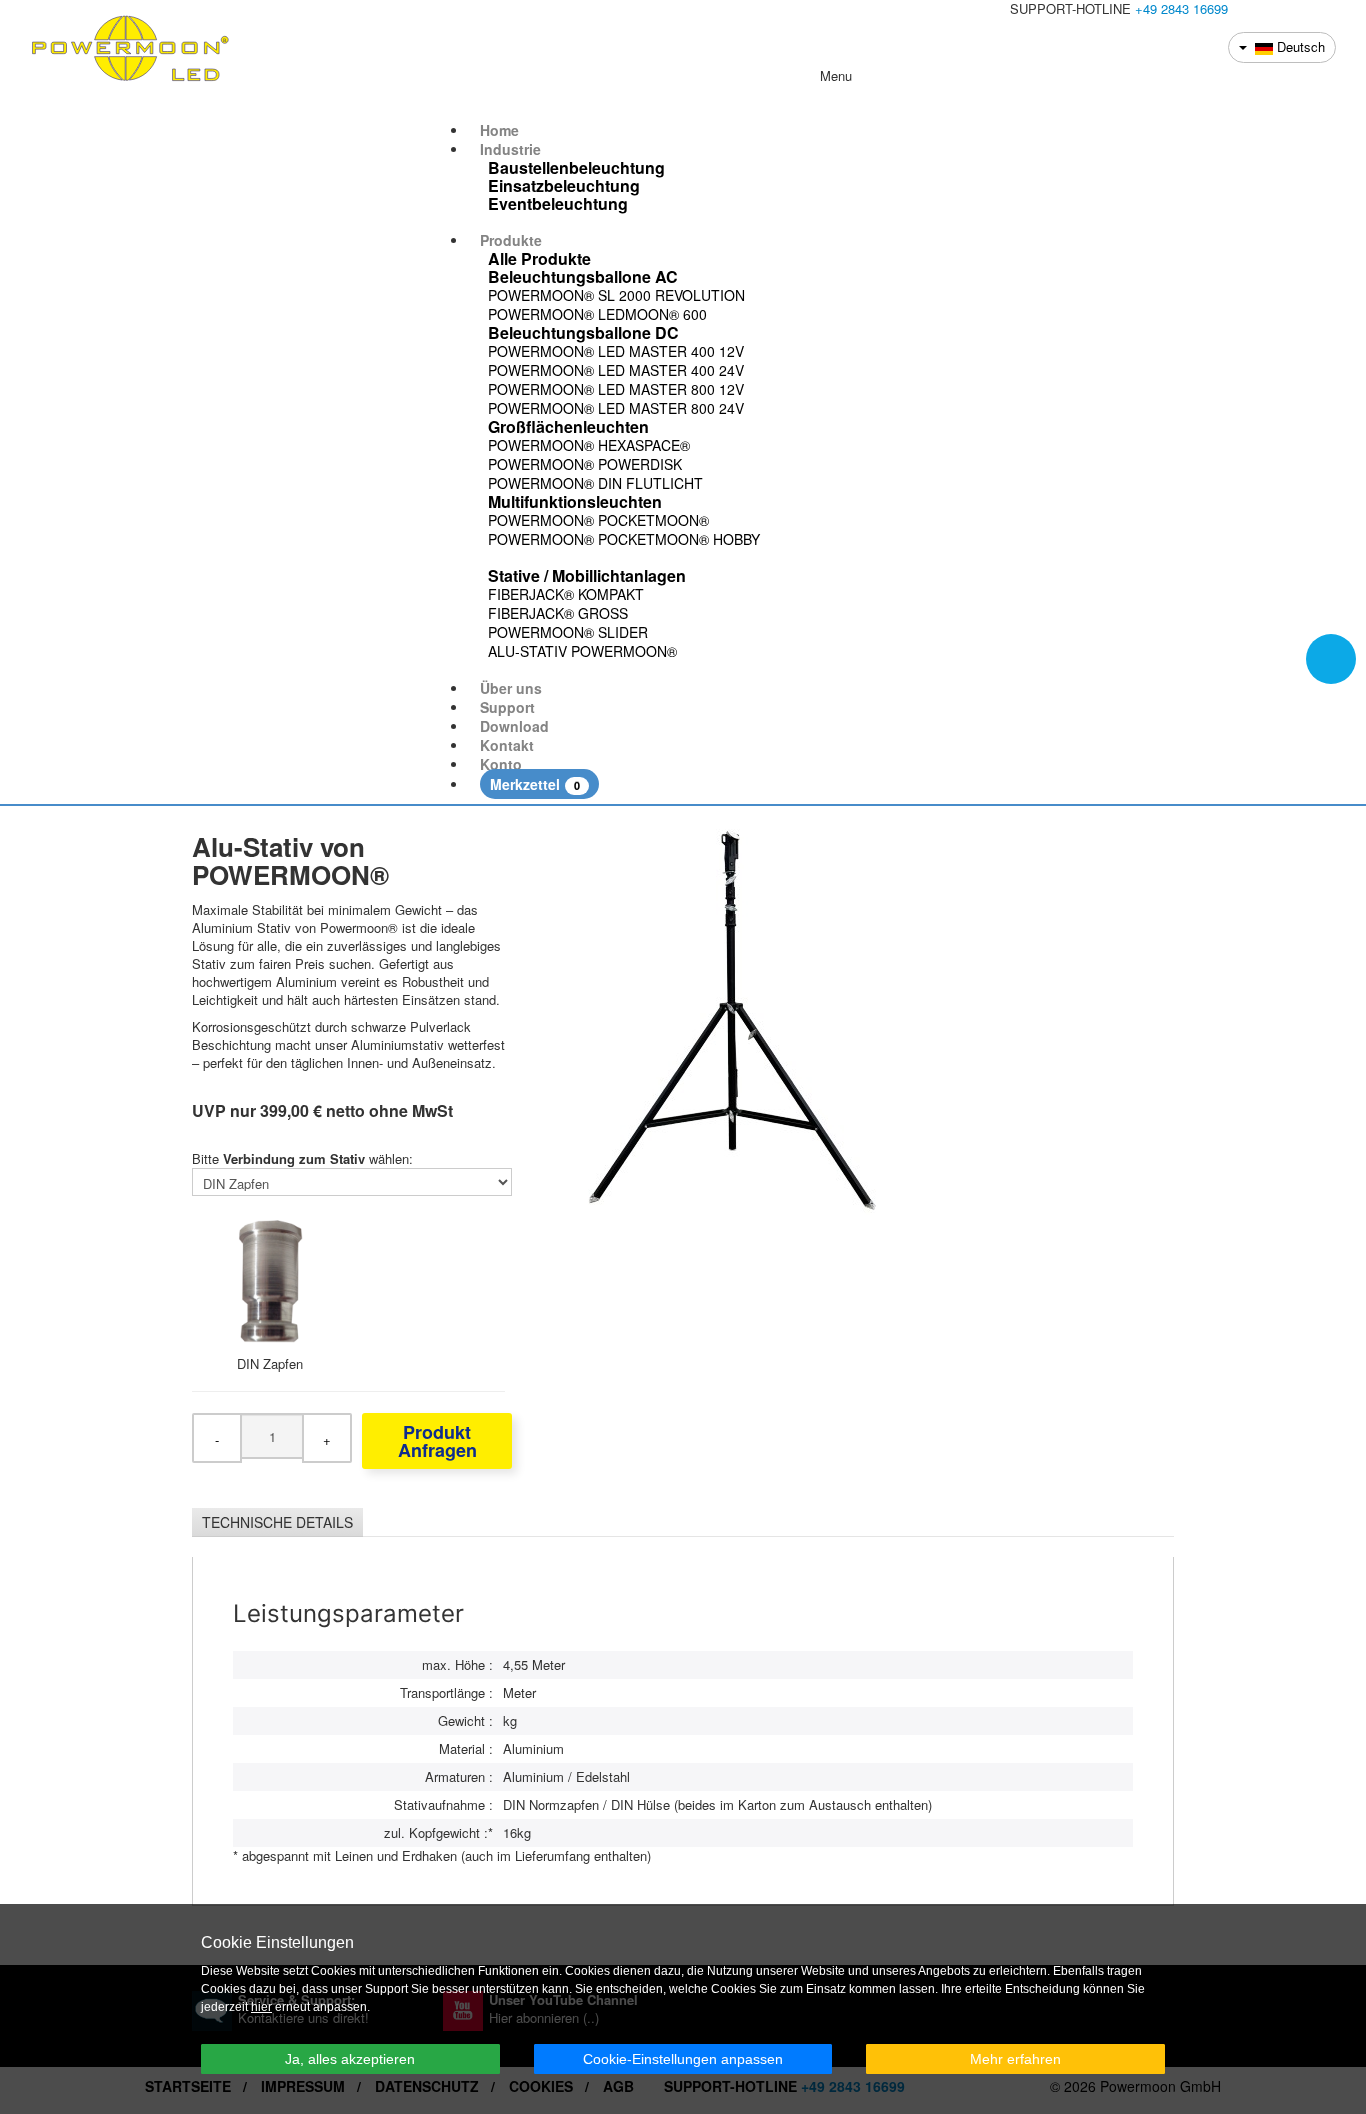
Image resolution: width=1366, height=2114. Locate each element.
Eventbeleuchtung (558, 204)
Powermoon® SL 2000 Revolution (616, 295)
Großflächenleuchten (568, 427)
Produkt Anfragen (437, 1441)
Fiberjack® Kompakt (566, 594)
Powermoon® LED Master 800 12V (616, 389)
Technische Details (277, 1522)
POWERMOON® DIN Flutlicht (595, 483)
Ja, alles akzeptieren (350, 2059)
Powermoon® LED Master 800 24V (616, 408)
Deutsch (1299, 46)
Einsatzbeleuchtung (564, 186)
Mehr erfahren (1015, 2059)
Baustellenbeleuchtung (576, 168)
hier (261, 2007)
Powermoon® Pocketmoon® (598, 520)
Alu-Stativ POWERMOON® (582, 651)
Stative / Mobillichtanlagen (587, 576)
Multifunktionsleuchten (575, 502)
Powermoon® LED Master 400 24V (616, 370)
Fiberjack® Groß (558, 613)
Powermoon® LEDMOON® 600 (597, 314)
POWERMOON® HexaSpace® (589, 445)
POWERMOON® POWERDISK (585, 464)
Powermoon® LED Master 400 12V (616, 351)
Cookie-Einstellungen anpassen (683, 2059)
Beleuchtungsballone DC (583, 333)
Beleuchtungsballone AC (583, 277)
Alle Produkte (539, 259)
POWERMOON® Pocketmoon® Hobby (624, 539)
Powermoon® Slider (568, 632)
